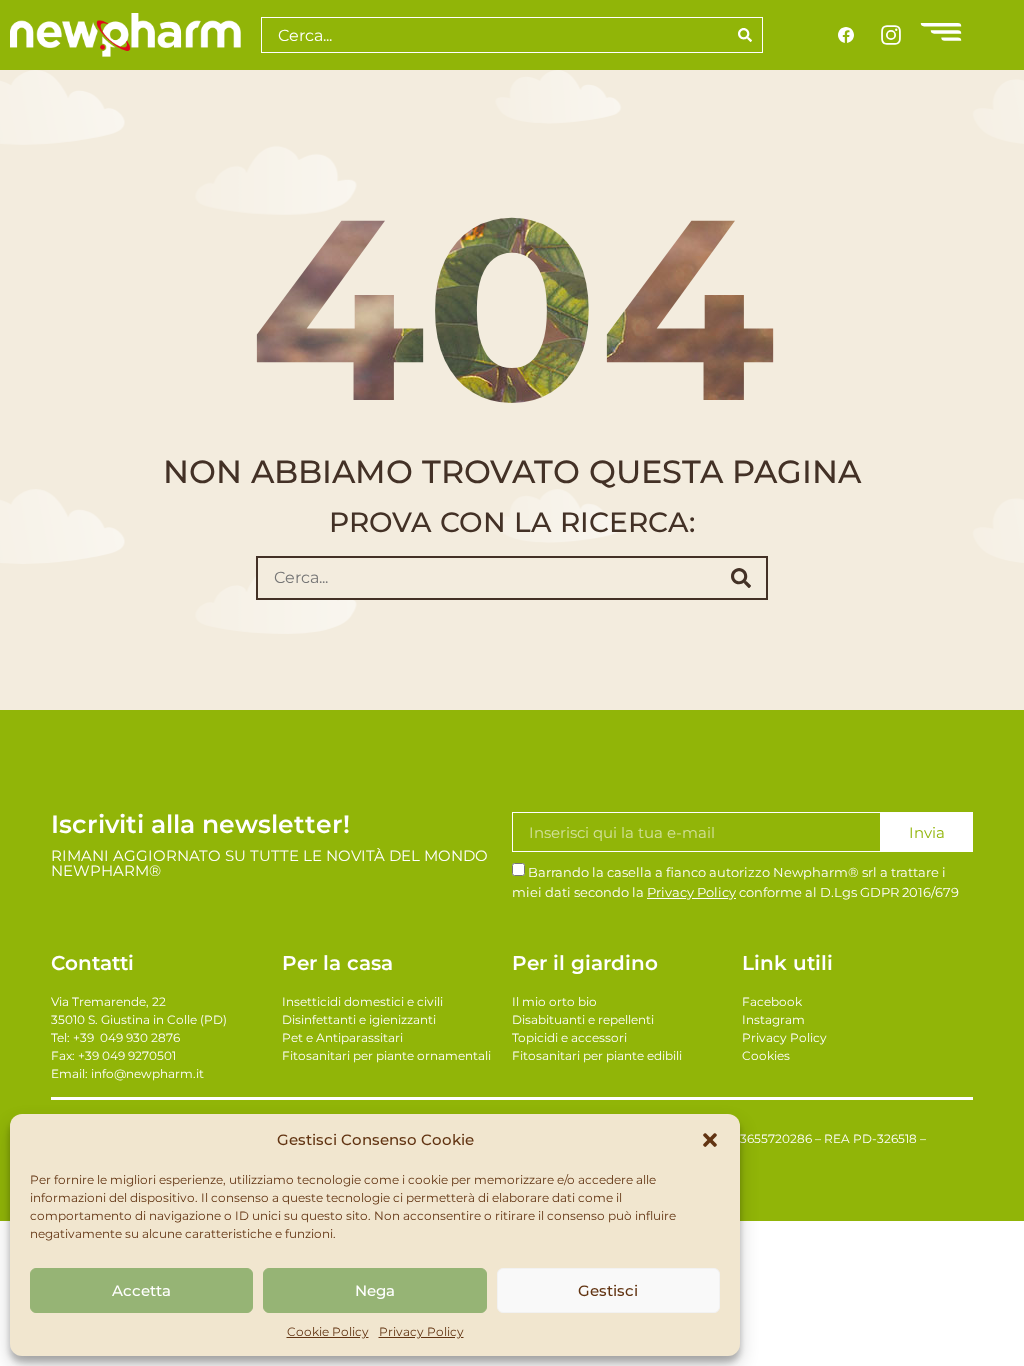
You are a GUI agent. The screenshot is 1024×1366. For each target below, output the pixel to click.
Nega (375, 1290)
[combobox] (494, 35)
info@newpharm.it (147, 1073)
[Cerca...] (482, 578)
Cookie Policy (328, 1331)
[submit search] (741, 578)
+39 (126, 1037)
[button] (710, 1140)
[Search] (745, 35)
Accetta (141, 1290)
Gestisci (608, 1290)
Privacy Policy (421, 1331)
